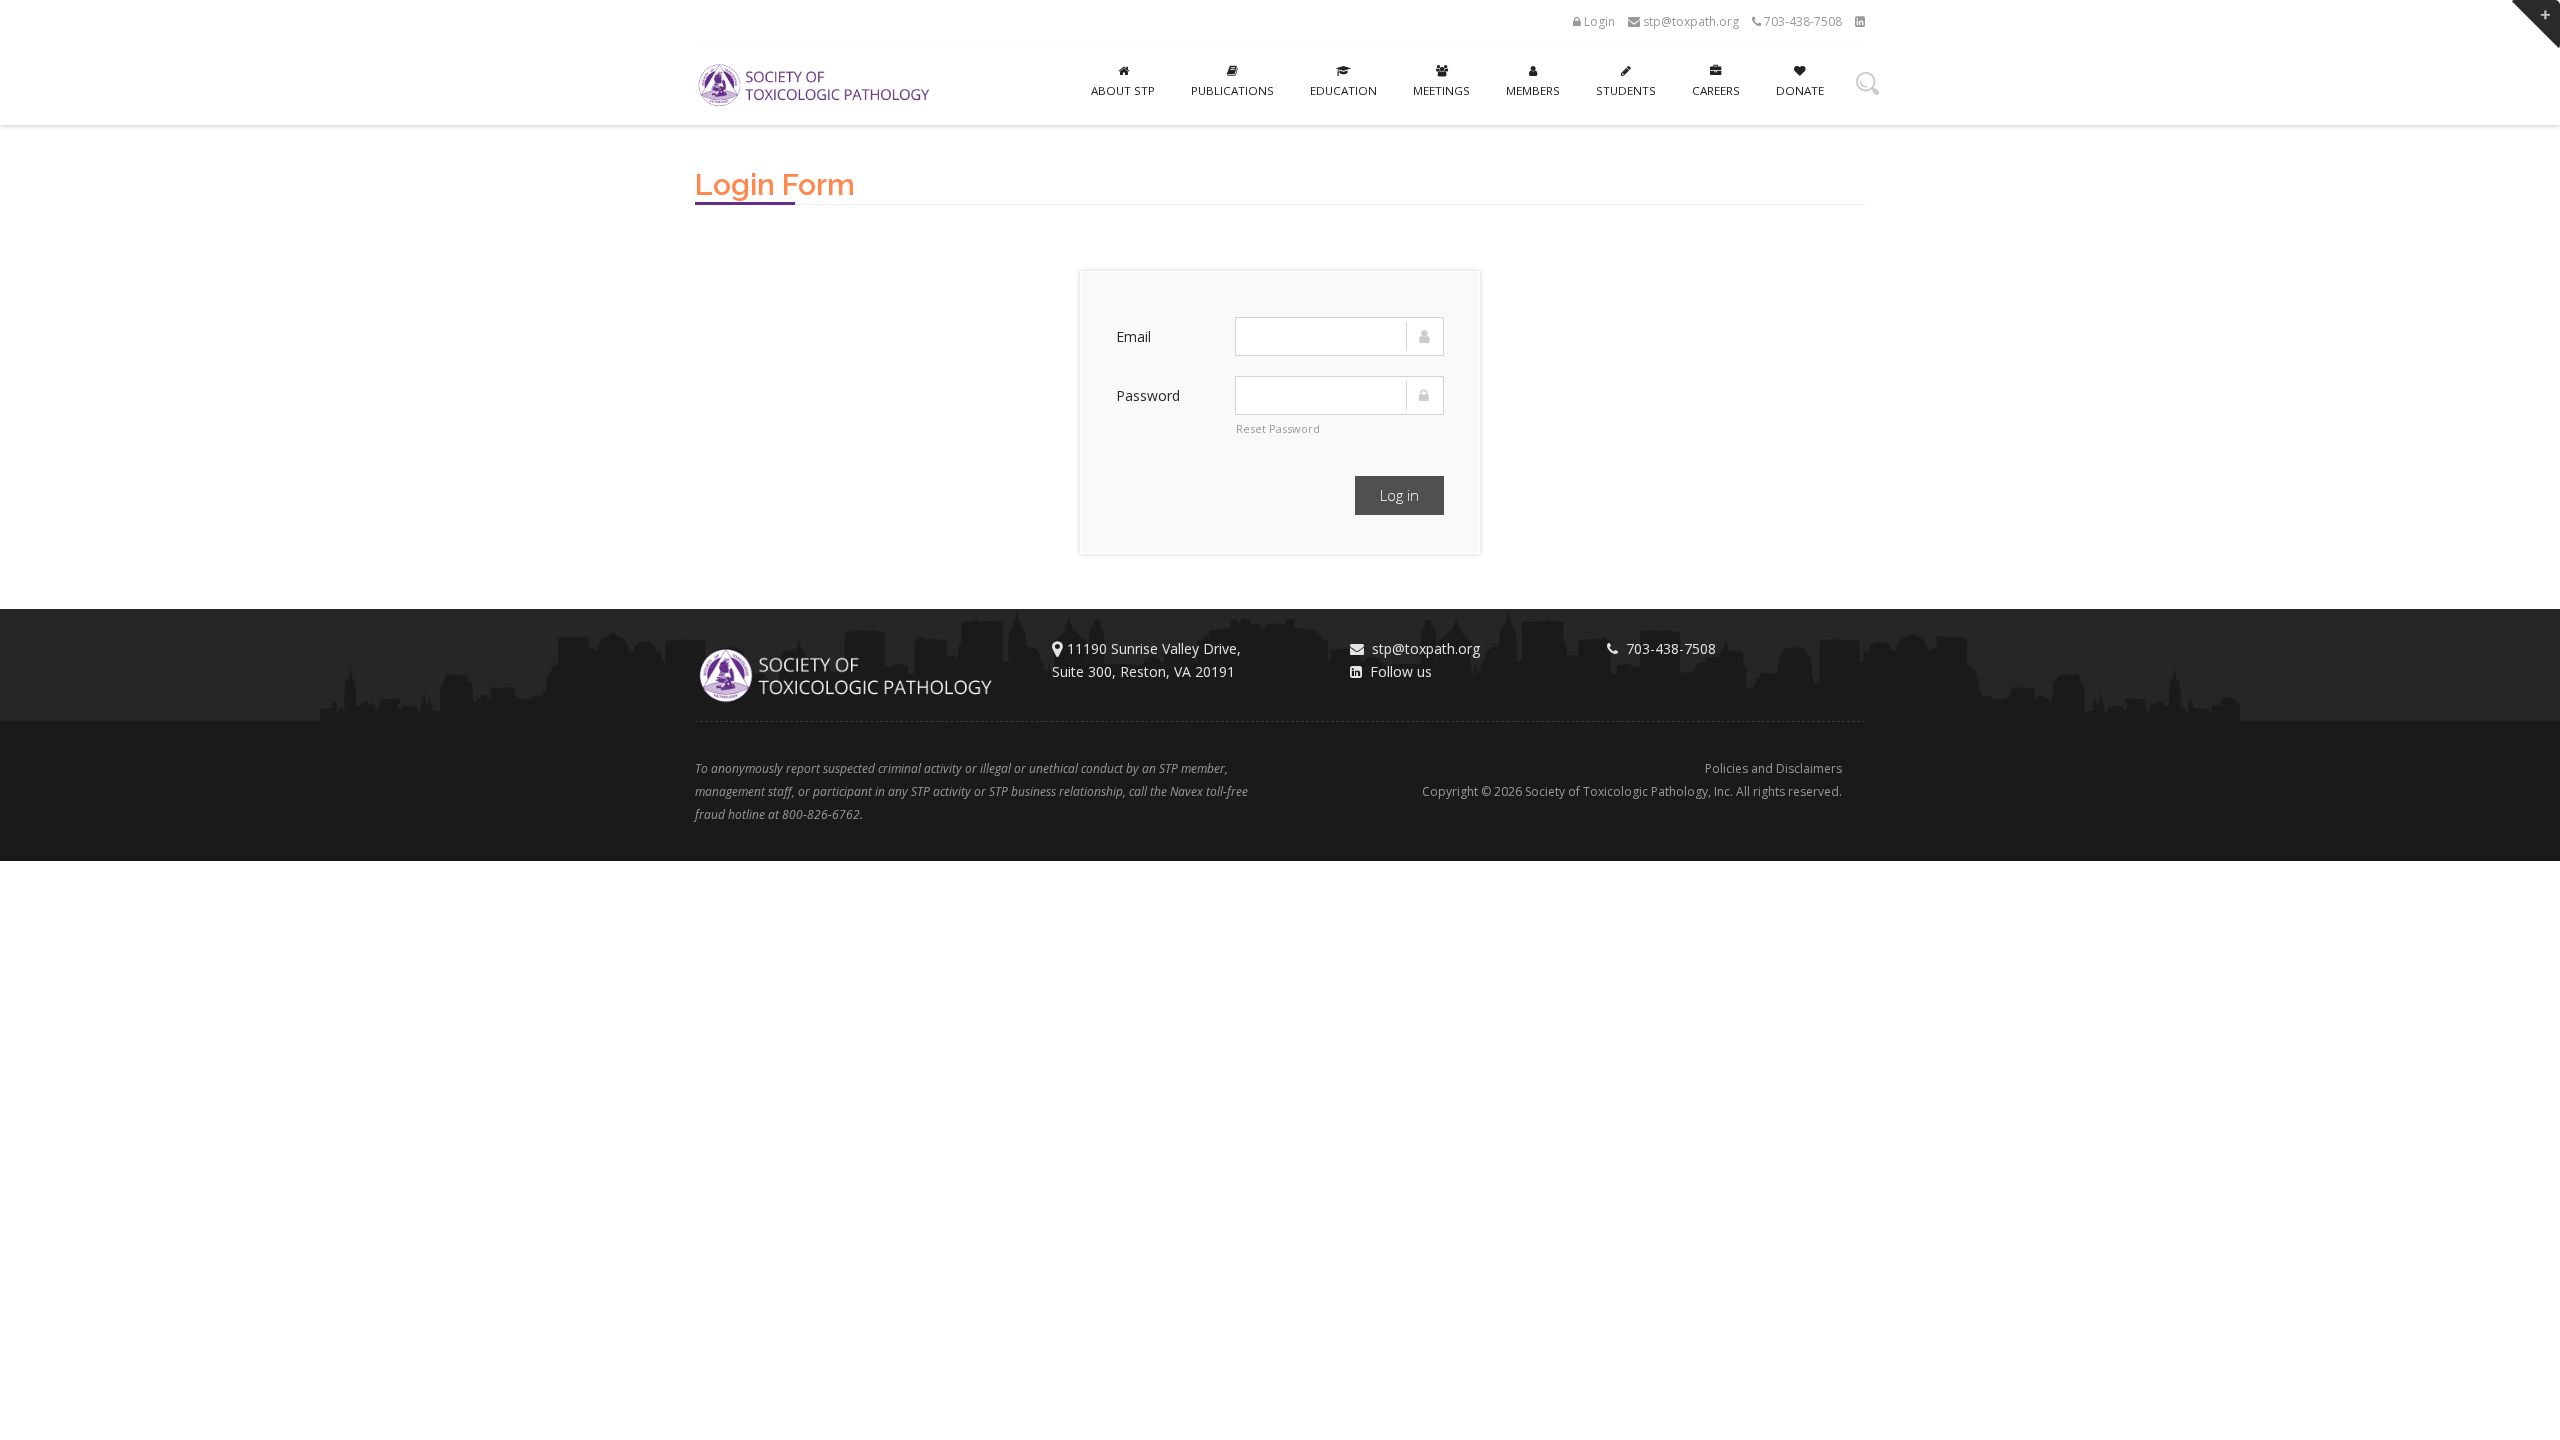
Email (1133, 336)
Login (1598, 21)
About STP (1123, 90)
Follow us (1397, 671)
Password (1148, 395)
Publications (1232, 90)
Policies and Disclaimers (1773, 768)
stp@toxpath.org (1689, 21)
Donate (1800, 90)
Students (1626, 90)
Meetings (1441, 90)
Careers (1716, 90)
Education (1343, 90)
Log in (1399, 495)
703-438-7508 (1801, 21)
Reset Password (1278, 428)
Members (1533, 90)
